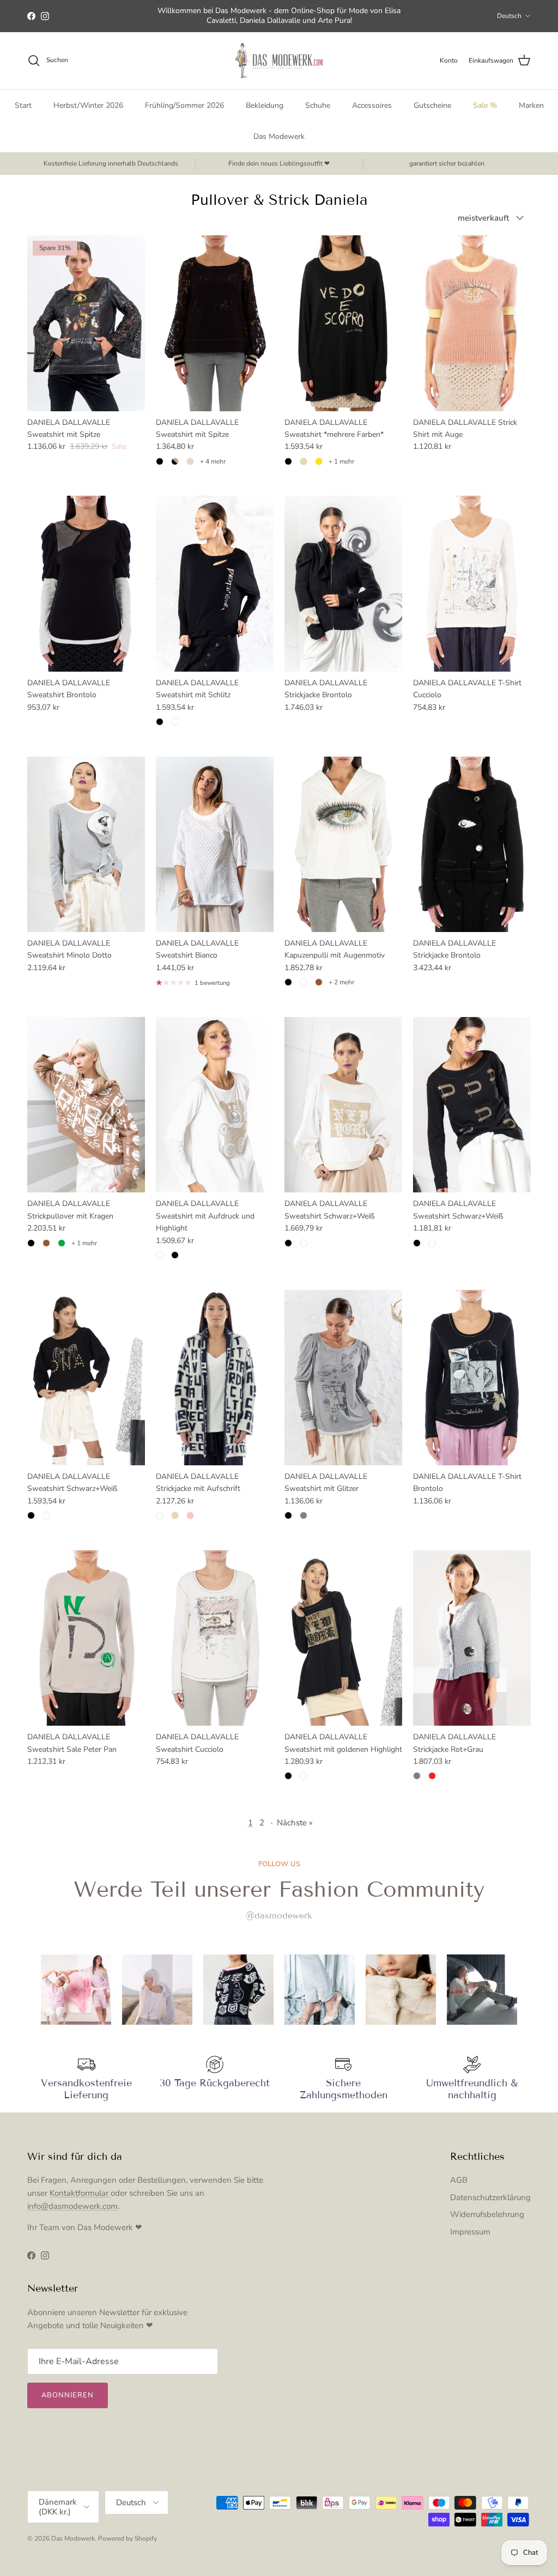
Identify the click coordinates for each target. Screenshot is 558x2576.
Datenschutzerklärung (490, 2197)
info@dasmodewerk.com (72, 2206)
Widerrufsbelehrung (487, 2214)
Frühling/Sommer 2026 (184, 105)
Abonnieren (68, 2395)
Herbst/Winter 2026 (88, 105)
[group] (76, 1990)
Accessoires (372, 105)
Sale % (485, 105)
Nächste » (295, 1823)
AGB (459, 2180)
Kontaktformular (80, 2193)
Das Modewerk (279, 136)
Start (23, 105)
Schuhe (318, 105)
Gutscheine (432, 105)
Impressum (470, 2232)
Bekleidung (265, 105)
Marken (531, 105)
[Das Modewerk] (279, 61)
